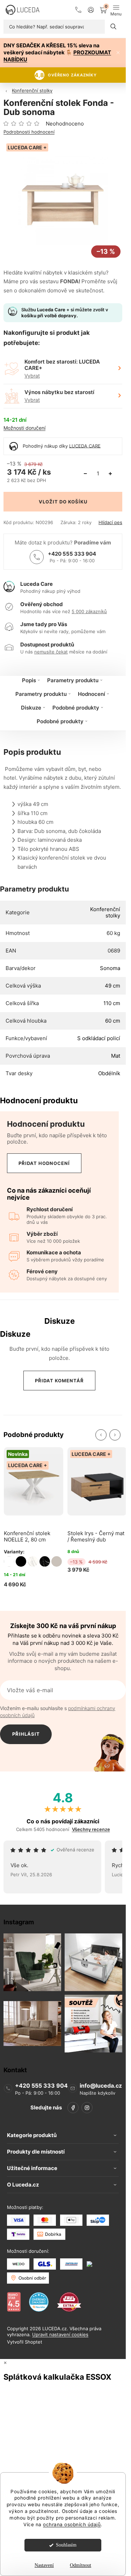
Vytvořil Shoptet (25, 2342)
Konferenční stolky (105, 912)
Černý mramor (45, 1561)
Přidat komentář (59, 1381)
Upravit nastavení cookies (60, 2334)
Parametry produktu (73, 680)
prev (101, 1435)
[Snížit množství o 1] (85, 474)
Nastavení (44, 2565)
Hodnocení (92, 694)
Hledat (114, 27)
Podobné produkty (76, 708)
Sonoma (110, 968)
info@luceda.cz (101, 2086)
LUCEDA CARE (85, 446)
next (115, 1435)
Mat (116, 1056)
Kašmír (57, 1561)
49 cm (112, 986)
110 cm (112, 1003)
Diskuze (31, 708)
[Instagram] (87, 2108)
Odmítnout (81, 2565)
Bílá (9, 1561)
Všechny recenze (91, 1829)
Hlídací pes (110, 523)
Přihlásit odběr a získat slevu (26, 1738)
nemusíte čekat (51, 652)
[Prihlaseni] (91, 10)
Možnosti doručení (24, 428)
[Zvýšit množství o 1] (110, 474)
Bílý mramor (33, 1561)
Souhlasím (66, 2545)
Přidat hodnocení (44, 1163)
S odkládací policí (99, 1038)
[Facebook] (73, 2108)
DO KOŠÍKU (73, 502)
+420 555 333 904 (72, 554)
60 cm (113, 1021)
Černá (21, 1561)
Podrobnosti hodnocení (29, 132)
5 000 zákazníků (89, 611)
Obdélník (109, 1073)
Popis (29, 680)
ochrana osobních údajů (72, 2524)
